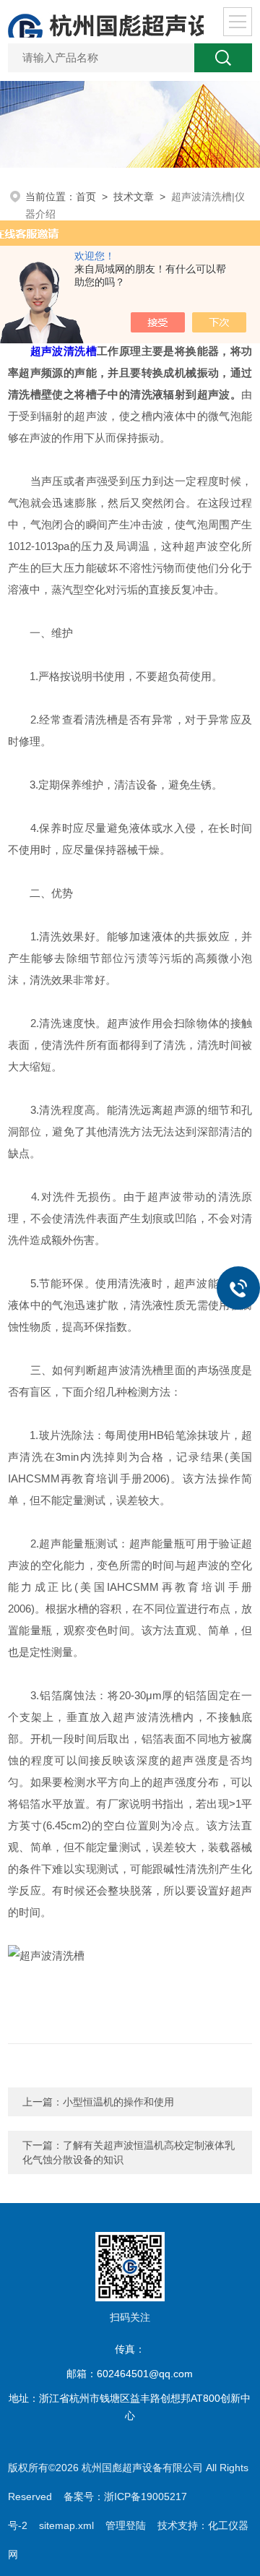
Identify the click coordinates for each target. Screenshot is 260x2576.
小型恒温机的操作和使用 (118, 2102)
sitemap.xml (66, 2525)
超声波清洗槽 (64, 351)
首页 (86, 197)
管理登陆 (126, 2525)
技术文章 (134, 197)
